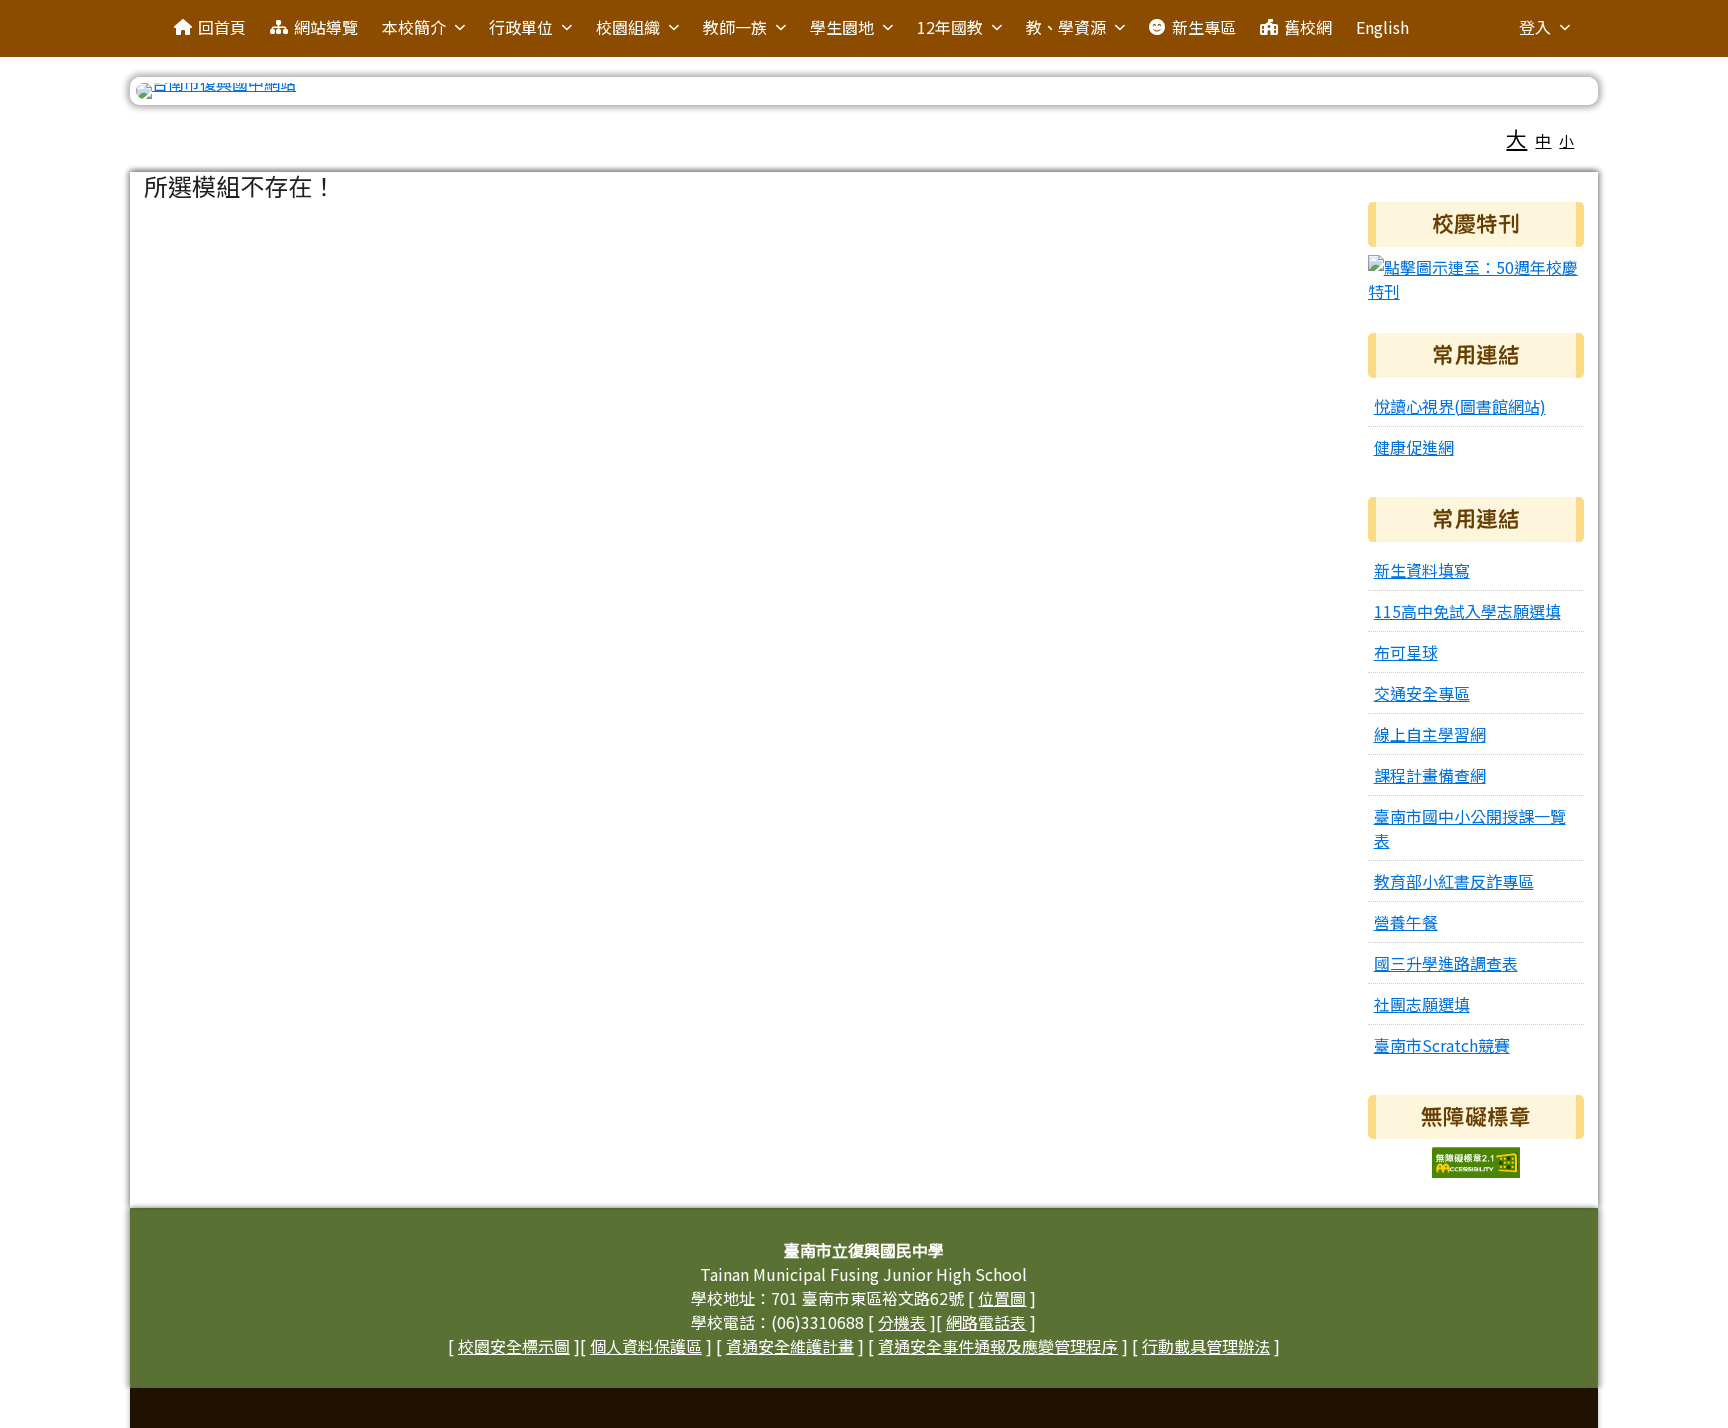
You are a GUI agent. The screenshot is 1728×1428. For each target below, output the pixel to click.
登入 (1535, 27)
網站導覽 (326, 27)
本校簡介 (414, 27)
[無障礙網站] (1476, 1160)
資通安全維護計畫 (790, 1346)
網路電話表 (986, 1322)
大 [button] (1516, 138)
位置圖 (1002, 1298)
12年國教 (950, 27)
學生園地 (842, 27)
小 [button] (1566, 140)
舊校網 (1308, 27)
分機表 (902, 1322)
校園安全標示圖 (514, 1346)
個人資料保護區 (646, 1346)
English (1382, 27)
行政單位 (521, 27)
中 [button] (1543, 140)
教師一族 (735, 27)
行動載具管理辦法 (1206, 1346)
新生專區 (1204, 27)
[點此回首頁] (864, 91)
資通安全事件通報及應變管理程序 (998, 1346)
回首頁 (222, 27)
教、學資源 (1066, 27)
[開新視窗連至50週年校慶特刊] (1476, 276)
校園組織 (628, 27)
